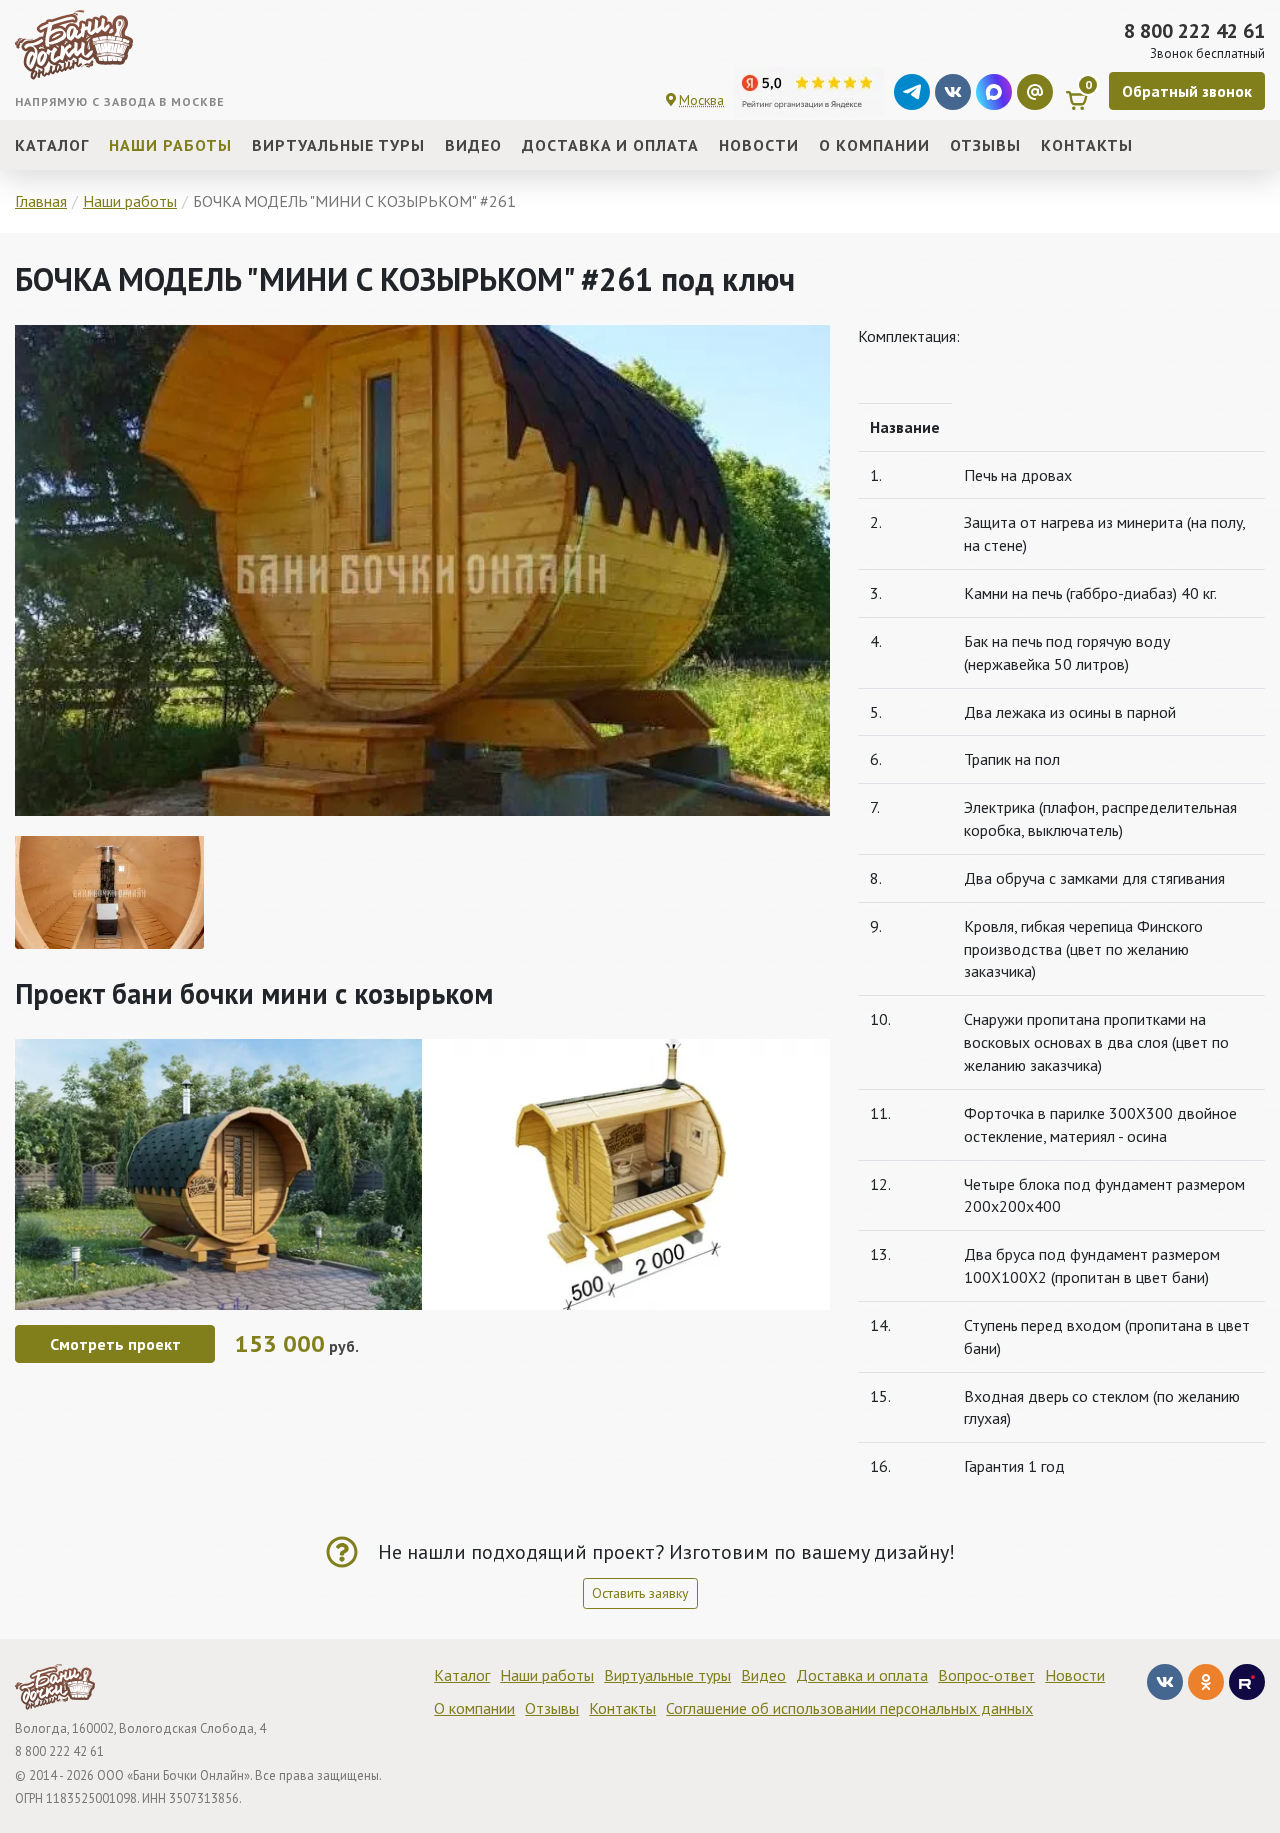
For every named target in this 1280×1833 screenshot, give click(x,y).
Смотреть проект (115, 1344)
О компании (474, 1708)
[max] (994, 92)
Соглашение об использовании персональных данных (849, 1708)
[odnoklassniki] (1206, 1682)
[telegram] (912, 92)
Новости (1075, 1675)
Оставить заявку (640, 1593)
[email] (1035, 92)
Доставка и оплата (862, 1675)
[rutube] (1247, 1682)
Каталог (462, 1675)
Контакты (622, 1708)
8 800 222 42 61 (1194, 31)
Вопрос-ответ (986, 1675)
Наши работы (547, 1675)
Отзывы (552, 1708)
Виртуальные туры (667, 1675)
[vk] (953, 92)
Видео (763, 1675)
